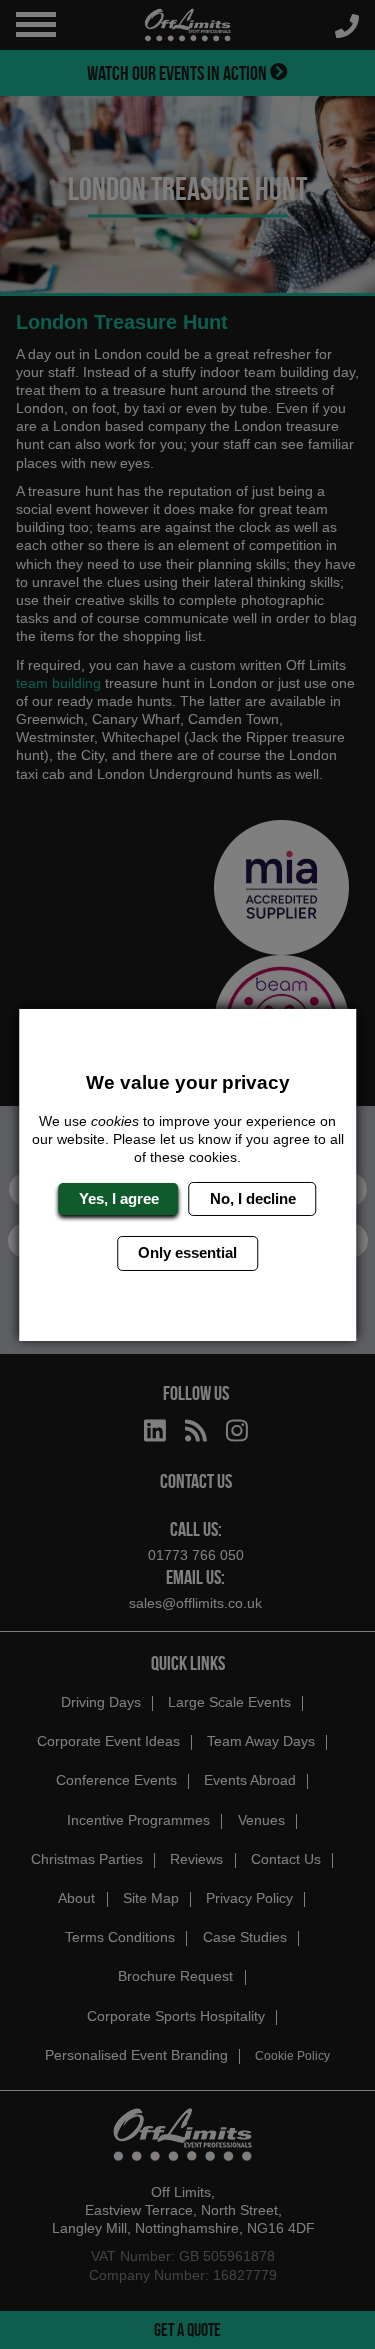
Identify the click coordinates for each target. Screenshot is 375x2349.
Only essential (187, 1252)
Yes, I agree (119, 1198)
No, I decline (253, 1198)
